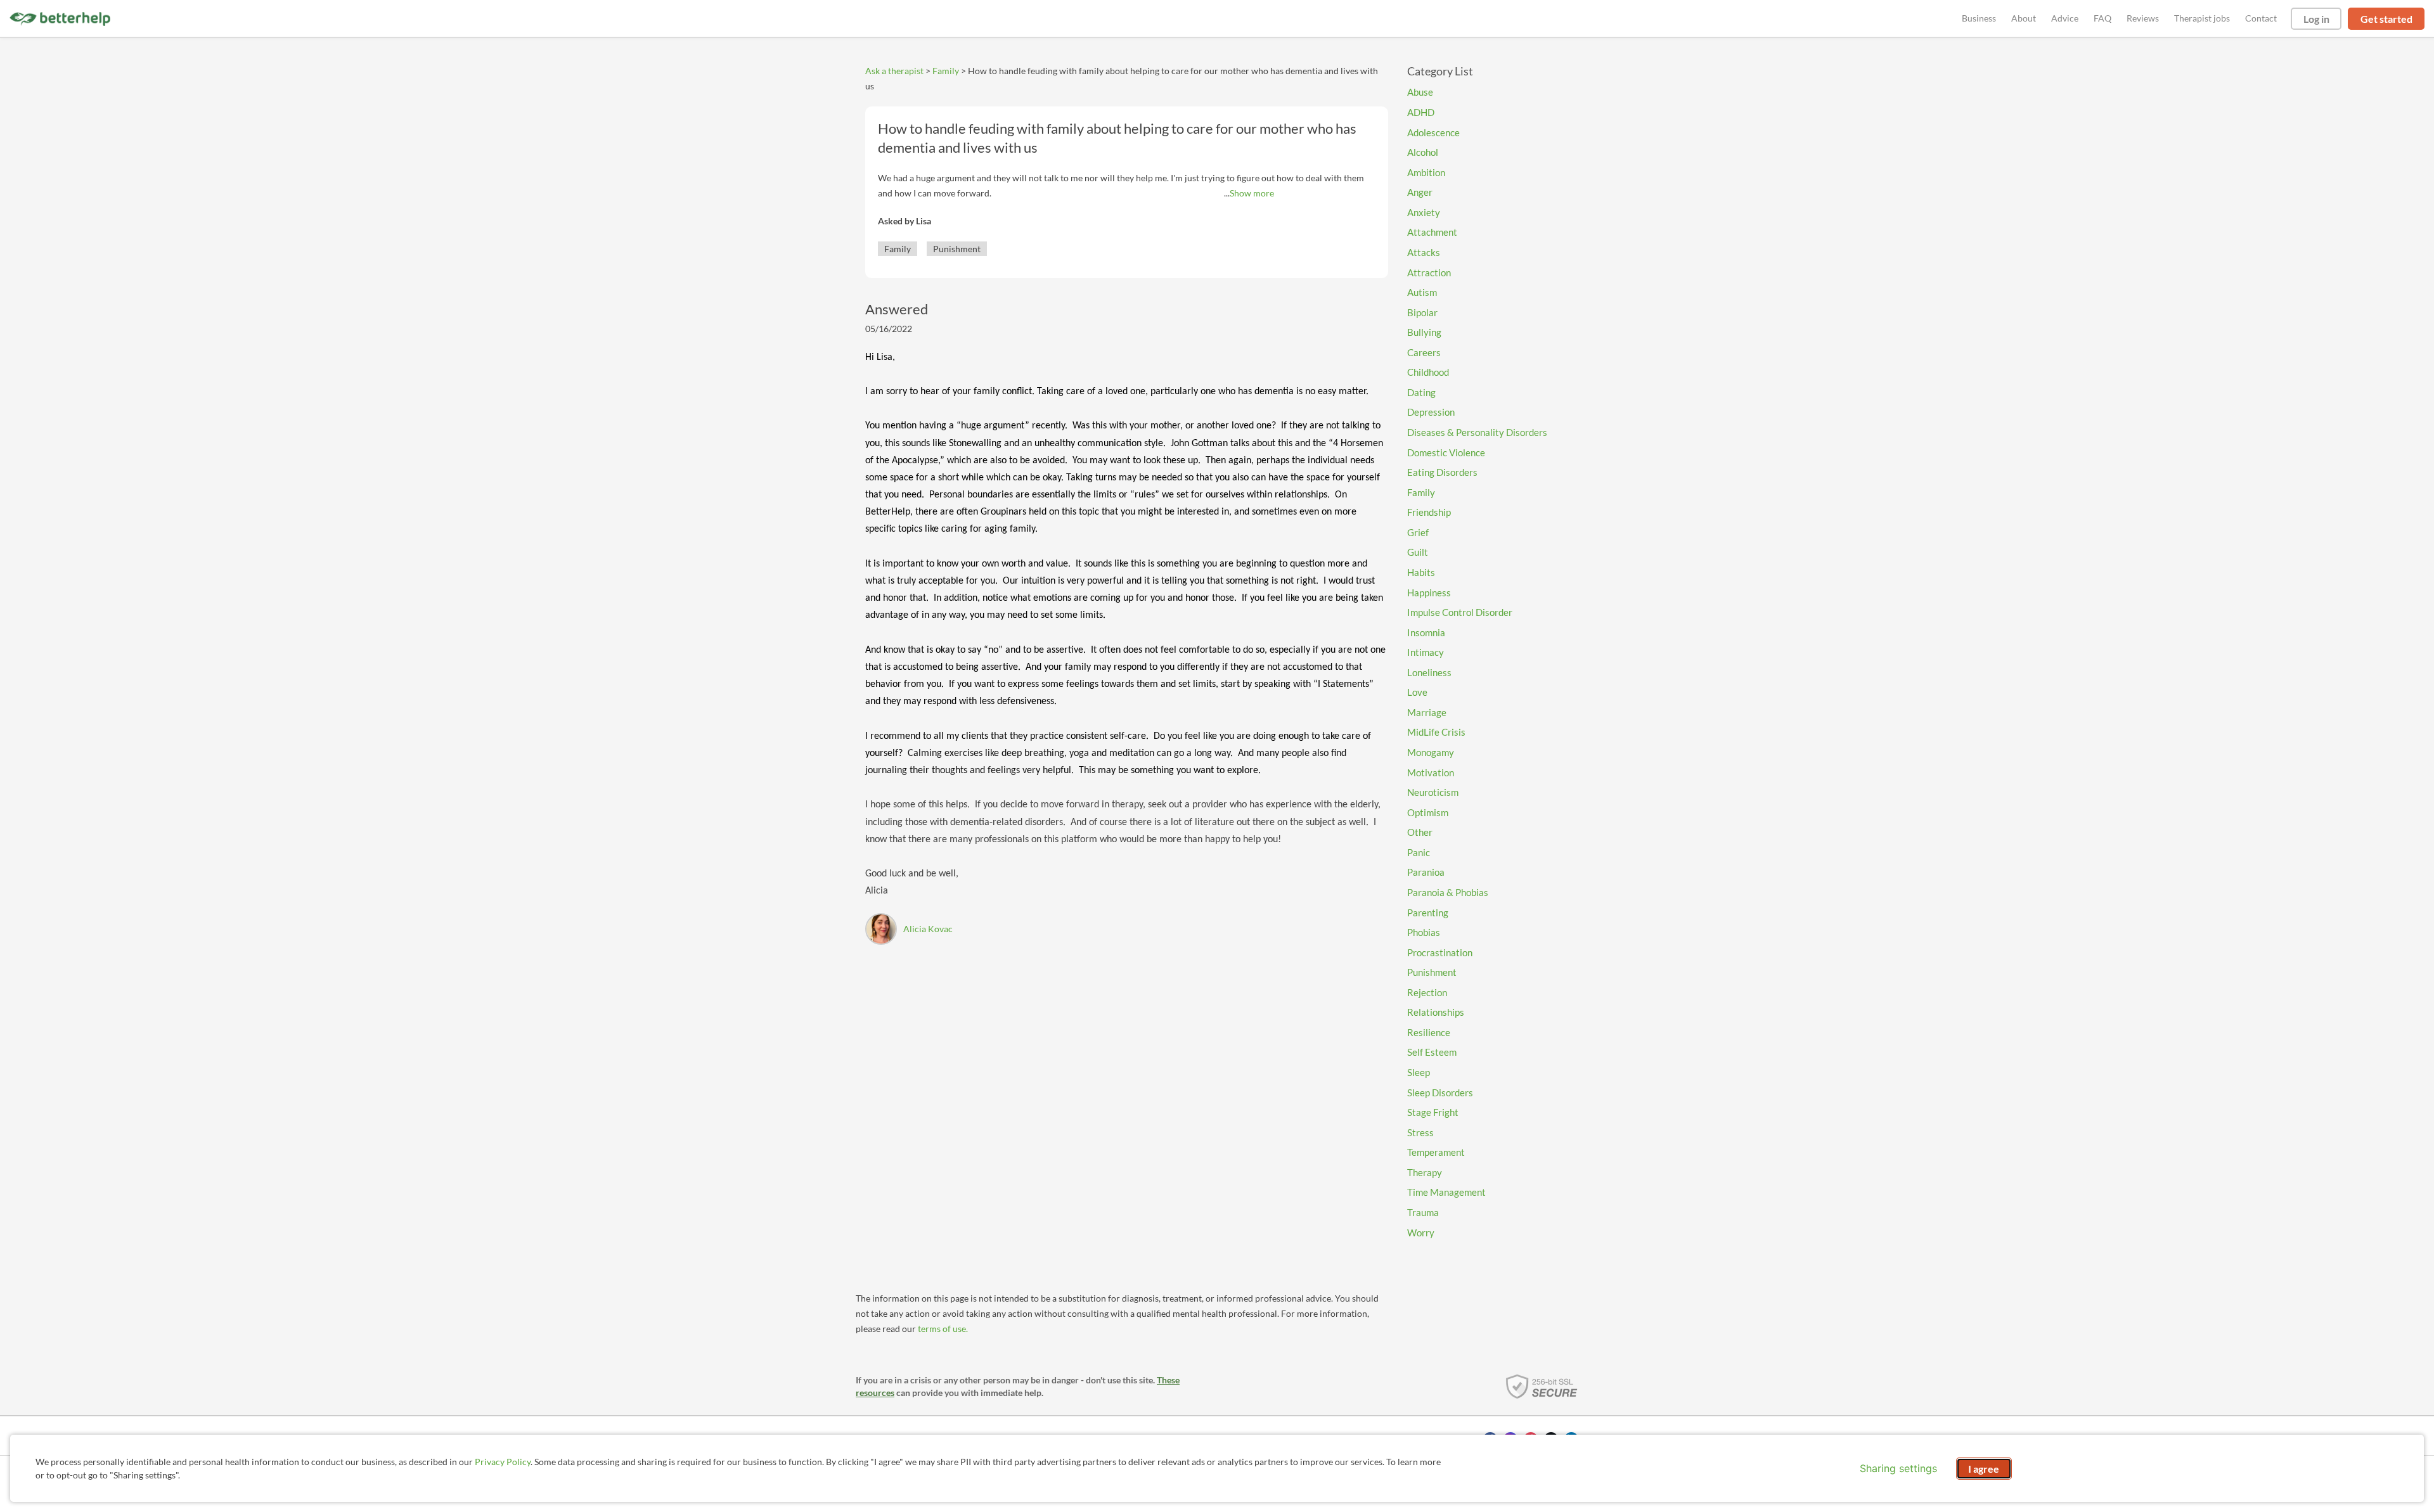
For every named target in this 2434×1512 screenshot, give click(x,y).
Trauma (1423, 1212)
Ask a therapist (894, 71)
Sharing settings (1898, 1468)
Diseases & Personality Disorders (1477, 432)
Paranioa (1426, 872)
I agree (1984, 1469)
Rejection (1427, 992)
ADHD (1421, 112)
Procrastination (1440, 952)
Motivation (1431, 772)
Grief (1418, 532)
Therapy (1425, 1172)
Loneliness (1429, 672)
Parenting (1428, 913)
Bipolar (1422, 312)
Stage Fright (1433, 1112)
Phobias (1424, 932)
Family (946, 71)
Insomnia (1426, 632)
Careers (1424, 352)
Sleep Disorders (1440, 1092)
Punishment (957, 249)
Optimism (1428, 812)
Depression (1431, 412)
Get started (2386, 19)
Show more (1252, 193)
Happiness (1429, 593)
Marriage (1427, 712)
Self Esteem (1432, 1052)
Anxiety (1424, 212)
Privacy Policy (503, 1462)
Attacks (1424, 252)
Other (1420, 832)
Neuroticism (1433, 792)
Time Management (1446, 1192)
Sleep (1419, 1072)
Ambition (1426, 172)
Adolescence (1433, 132)
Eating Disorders (1442, 472)
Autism (1422, 292)
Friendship (1429, 512)
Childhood (1428, 372)
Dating (1421, 392)
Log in (2316, 19)
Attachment (1432, 232)
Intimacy (1426, 652)
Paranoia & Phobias (1448, 892)
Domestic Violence (1446, 452)
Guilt (1418, 552)
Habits (1421, 572)
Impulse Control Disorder (1460, 612)
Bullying (1424, 332)
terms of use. (943, 1329)
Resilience (1429, 1032)
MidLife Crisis (1436, 732)
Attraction (1429, 272)
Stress (1420, 1132)
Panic (1419, 852)
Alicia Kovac (928, 929)
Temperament (1436, 1152)
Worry (1421, 1233)
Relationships (1436, 1012)
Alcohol (1423, 152)
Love (1417, 692)
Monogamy (1431, 752)
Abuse (1420, 92)
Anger (1420, 192)
